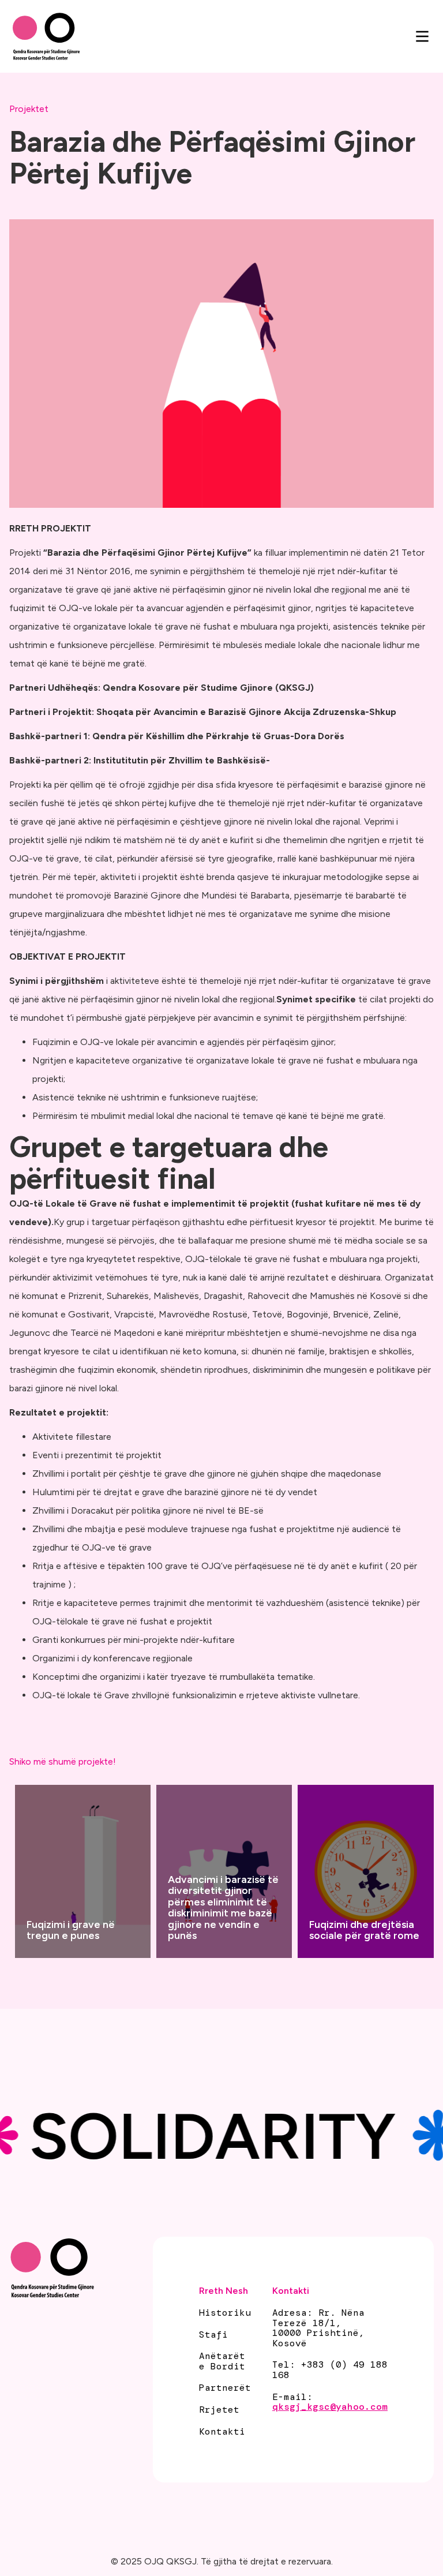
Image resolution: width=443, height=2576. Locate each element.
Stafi (213, 2335)
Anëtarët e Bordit (222, 2361)
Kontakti (222, 2432)
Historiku (225, 2313)
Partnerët (225, 2388)
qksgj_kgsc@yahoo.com (330, 2407)
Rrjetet (219, 2410)
